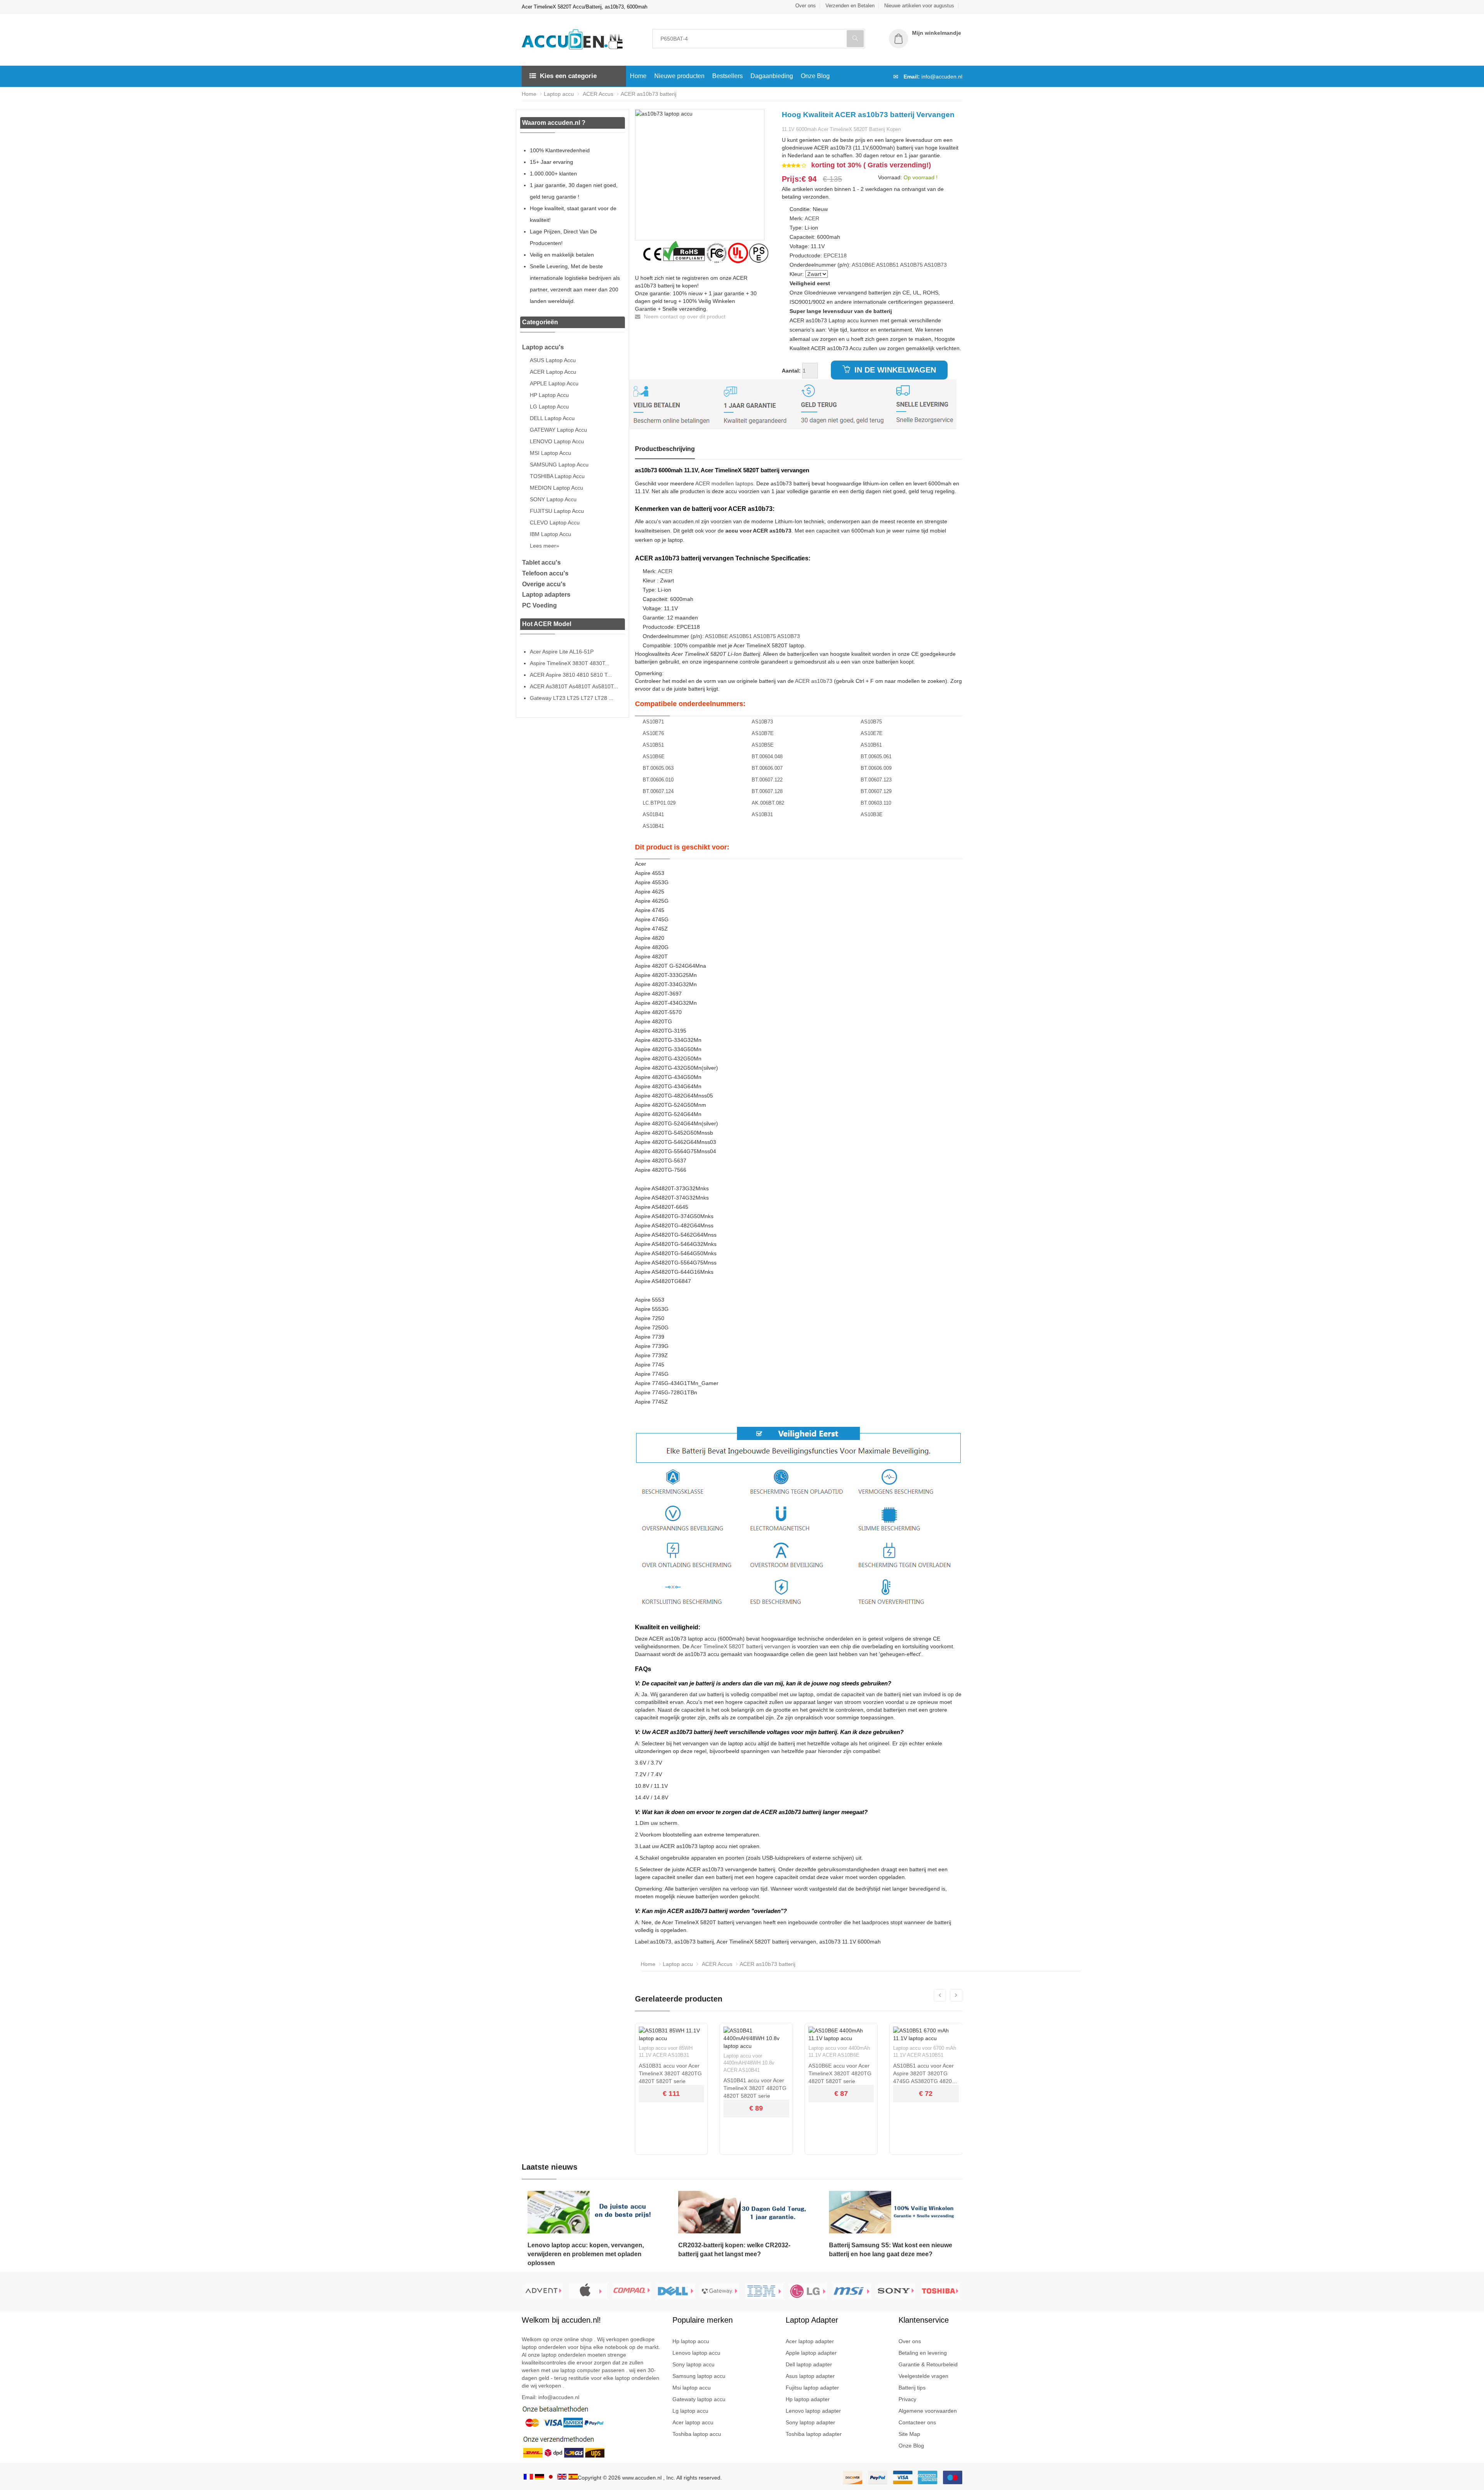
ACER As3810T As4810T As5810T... (574, 686)
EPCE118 (835, 255)
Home (638, 76)
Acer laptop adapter (810, 2341)
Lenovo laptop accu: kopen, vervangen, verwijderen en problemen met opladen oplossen (586, 2254)
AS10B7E (763, 733)
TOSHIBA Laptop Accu (557, 476)
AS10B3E (872, 814)
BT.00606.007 (767, 768)
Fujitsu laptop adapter (812, 2388)
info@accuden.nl (942, 77)
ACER (812, 218)
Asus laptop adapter (810, 2376)
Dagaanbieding (772, 76)
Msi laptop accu (692, 2388)
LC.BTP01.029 (659, 803)
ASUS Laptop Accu (553, 360)
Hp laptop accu (691, 2341)
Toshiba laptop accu (697, 2434)
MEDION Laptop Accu (556, 488)
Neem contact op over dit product (684, 317)
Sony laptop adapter (810, 2422)
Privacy (907, 2399)
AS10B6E (863, 265)
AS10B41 (653, 826)
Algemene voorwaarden (928, 2411)
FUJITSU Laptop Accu (557, 511)
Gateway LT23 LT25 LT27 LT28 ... (572, 698)
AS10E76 (653, 733)
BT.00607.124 (658, 791)
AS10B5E (763, 745)
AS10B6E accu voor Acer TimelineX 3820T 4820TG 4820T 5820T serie (840, 2073)
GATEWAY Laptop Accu (558, 430)
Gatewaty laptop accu (699, 2399)
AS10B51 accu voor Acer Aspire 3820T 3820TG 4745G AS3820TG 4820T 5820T (924, 2074)
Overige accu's (544, 584)
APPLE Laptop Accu (554, 383)
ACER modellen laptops (724, 483)
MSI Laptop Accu (551, 453)
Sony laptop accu (693, 2364)
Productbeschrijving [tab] (665, 449)
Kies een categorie (568, 76)
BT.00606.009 (876, 768)
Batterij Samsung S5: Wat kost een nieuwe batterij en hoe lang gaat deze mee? (891, 2250)
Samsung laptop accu (699, 2376)
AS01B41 (653, 814)
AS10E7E (872, 733)
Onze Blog (815, 76)
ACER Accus (597, 94)
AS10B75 (911, 265)
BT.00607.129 (876, 791)
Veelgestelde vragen (923, 2376)
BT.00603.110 (876, 803)
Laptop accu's (543, 347)
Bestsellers (728, 76)
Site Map (909, 2434)
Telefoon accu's (545, 573)
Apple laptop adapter (811, 2353)
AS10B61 (871, 745)
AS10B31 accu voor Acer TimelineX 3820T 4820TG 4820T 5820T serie (670, 2073)
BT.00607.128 (767, 791)
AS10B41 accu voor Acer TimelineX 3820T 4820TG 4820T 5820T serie (755, 2088)
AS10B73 (935, 265)
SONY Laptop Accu (553, 499)
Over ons (806, 6)
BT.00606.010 (658, 780)
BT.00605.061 (876, 757)
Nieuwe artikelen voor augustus (919, 6)
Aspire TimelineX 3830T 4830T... (570, 663)
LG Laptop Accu (549, 407)
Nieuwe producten (679, 76)
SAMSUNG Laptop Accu (559, 465)
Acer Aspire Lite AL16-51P (562, 652)
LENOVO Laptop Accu (557, 441)
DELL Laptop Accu (552, 418)
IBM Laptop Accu (551, 534)
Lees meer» (545, 546)
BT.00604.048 (767, 757)
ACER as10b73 (814, 681)
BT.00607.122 (767, 780)
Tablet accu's (541, 563)
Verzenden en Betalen (850, 6)
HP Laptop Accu (549, 395)
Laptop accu (559, 94)
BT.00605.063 (658, 768)
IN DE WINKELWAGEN (894, 370)
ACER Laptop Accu (553, 372)
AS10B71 (653, 722)
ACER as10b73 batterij (648, 94)
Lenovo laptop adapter (813, 2411)
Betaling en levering (923, 2353)
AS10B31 (762, 814)
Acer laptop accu (693, 2422)
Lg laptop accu (690, 2411)
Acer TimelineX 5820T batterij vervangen (740, 1646)
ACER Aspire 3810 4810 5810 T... (571, 675)
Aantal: (791, 371)
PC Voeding (539, 605)
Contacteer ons (917, 2422)
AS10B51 (888, 265)
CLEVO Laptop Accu (555, 523)
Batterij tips (912, 2388)
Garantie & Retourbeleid (928, 2364)
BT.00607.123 (876, 780)
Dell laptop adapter (809, 2364)
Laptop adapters (546, 595)
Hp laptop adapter (808, 2399)
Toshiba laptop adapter (814, 2434)
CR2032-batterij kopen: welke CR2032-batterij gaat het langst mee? (734, 2250)
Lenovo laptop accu (696, 2353)
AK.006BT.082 (768, 803)
